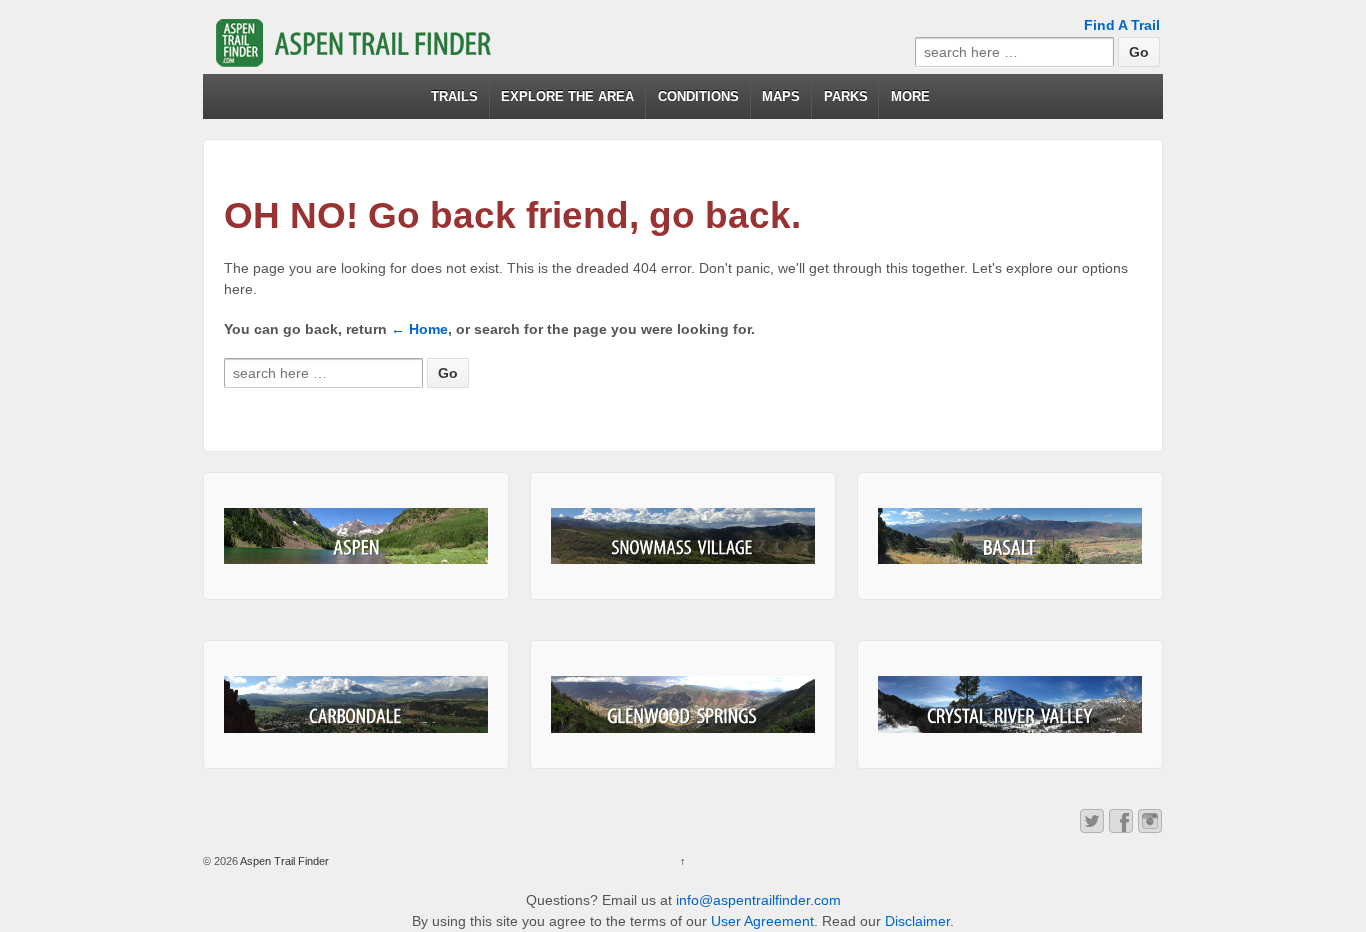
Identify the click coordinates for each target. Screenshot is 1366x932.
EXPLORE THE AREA (567, 96)
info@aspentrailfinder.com (758, 900)
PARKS (846, 96)
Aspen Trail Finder (283, 861)
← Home (419, 329)
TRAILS (454, 96)
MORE (910, 96)
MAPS (781, 96)
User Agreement (762, 921)
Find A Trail (1122, 25)
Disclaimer (917, 921)
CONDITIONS (698, 96)
